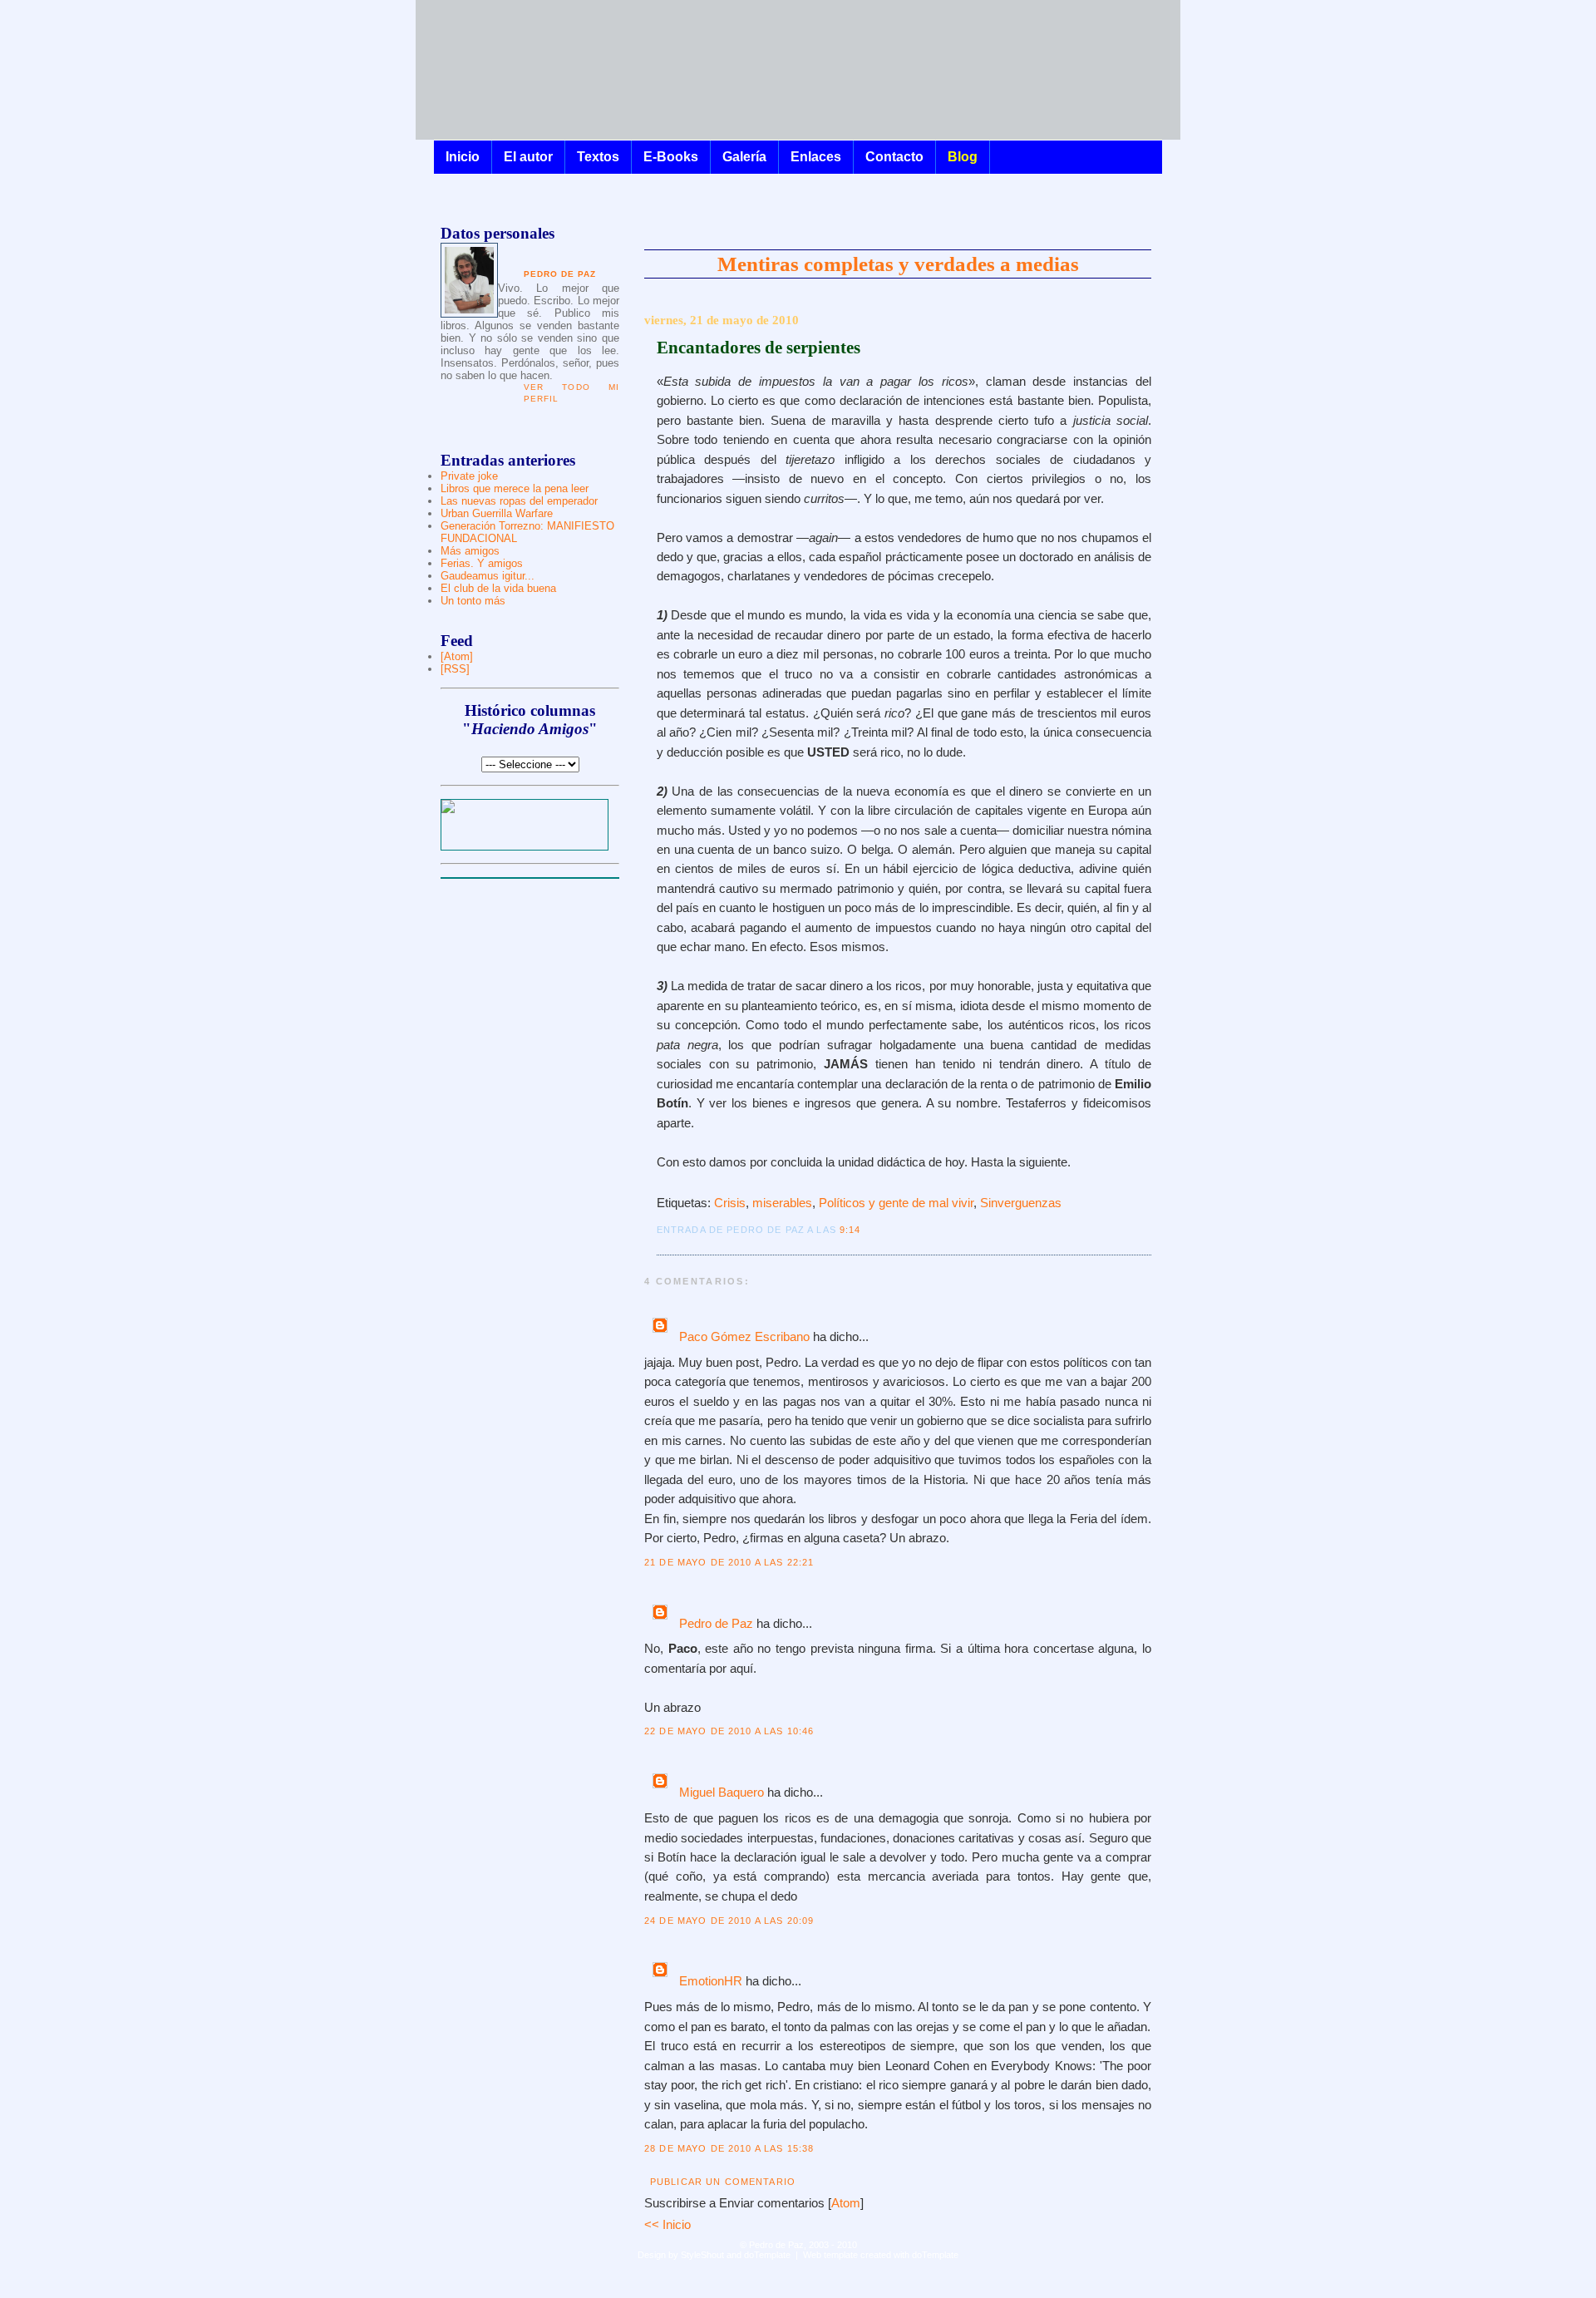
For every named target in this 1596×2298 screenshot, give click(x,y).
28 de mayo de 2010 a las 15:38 (729, 2148)
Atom (846, 2203)
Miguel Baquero (722, 1793)
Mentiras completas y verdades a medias (898, 264)
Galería (744, 157)
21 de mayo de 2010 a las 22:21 (729, 1562)
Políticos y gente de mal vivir (896, 1203)
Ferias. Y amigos (482, 563)
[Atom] (457, 656)
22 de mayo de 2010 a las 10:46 (729, 1731)
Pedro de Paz (716, 1624)
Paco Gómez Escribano (744, 1337)
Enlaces (816, 157)
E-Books (671, 157)
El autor (528, 157)
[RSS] (455, 669)
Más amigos (470, 551)
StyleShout (702, 2255)
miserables (782, 1203)
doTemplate (767, 2255)
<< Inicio (667, 2225)
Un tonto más (473, 601)
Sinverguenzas (1021, 1203)
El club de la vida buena (498, 588)
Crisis (730, 1203)
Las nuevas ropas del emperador (519, 501)
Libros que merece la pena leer (515, 488)
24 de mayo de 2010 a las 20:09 (729, 1921)
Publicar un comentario (723, 2182)
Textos (598, 157)
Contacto (894, 157)
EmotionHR (711, 1981)
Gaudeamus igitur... (488, 576)
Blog (963, 157)
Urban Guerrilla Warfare (497, 513)
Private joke (469, 476)
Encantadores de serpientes (759, 348)
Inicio (463, 157)
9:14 (850, 1230)
